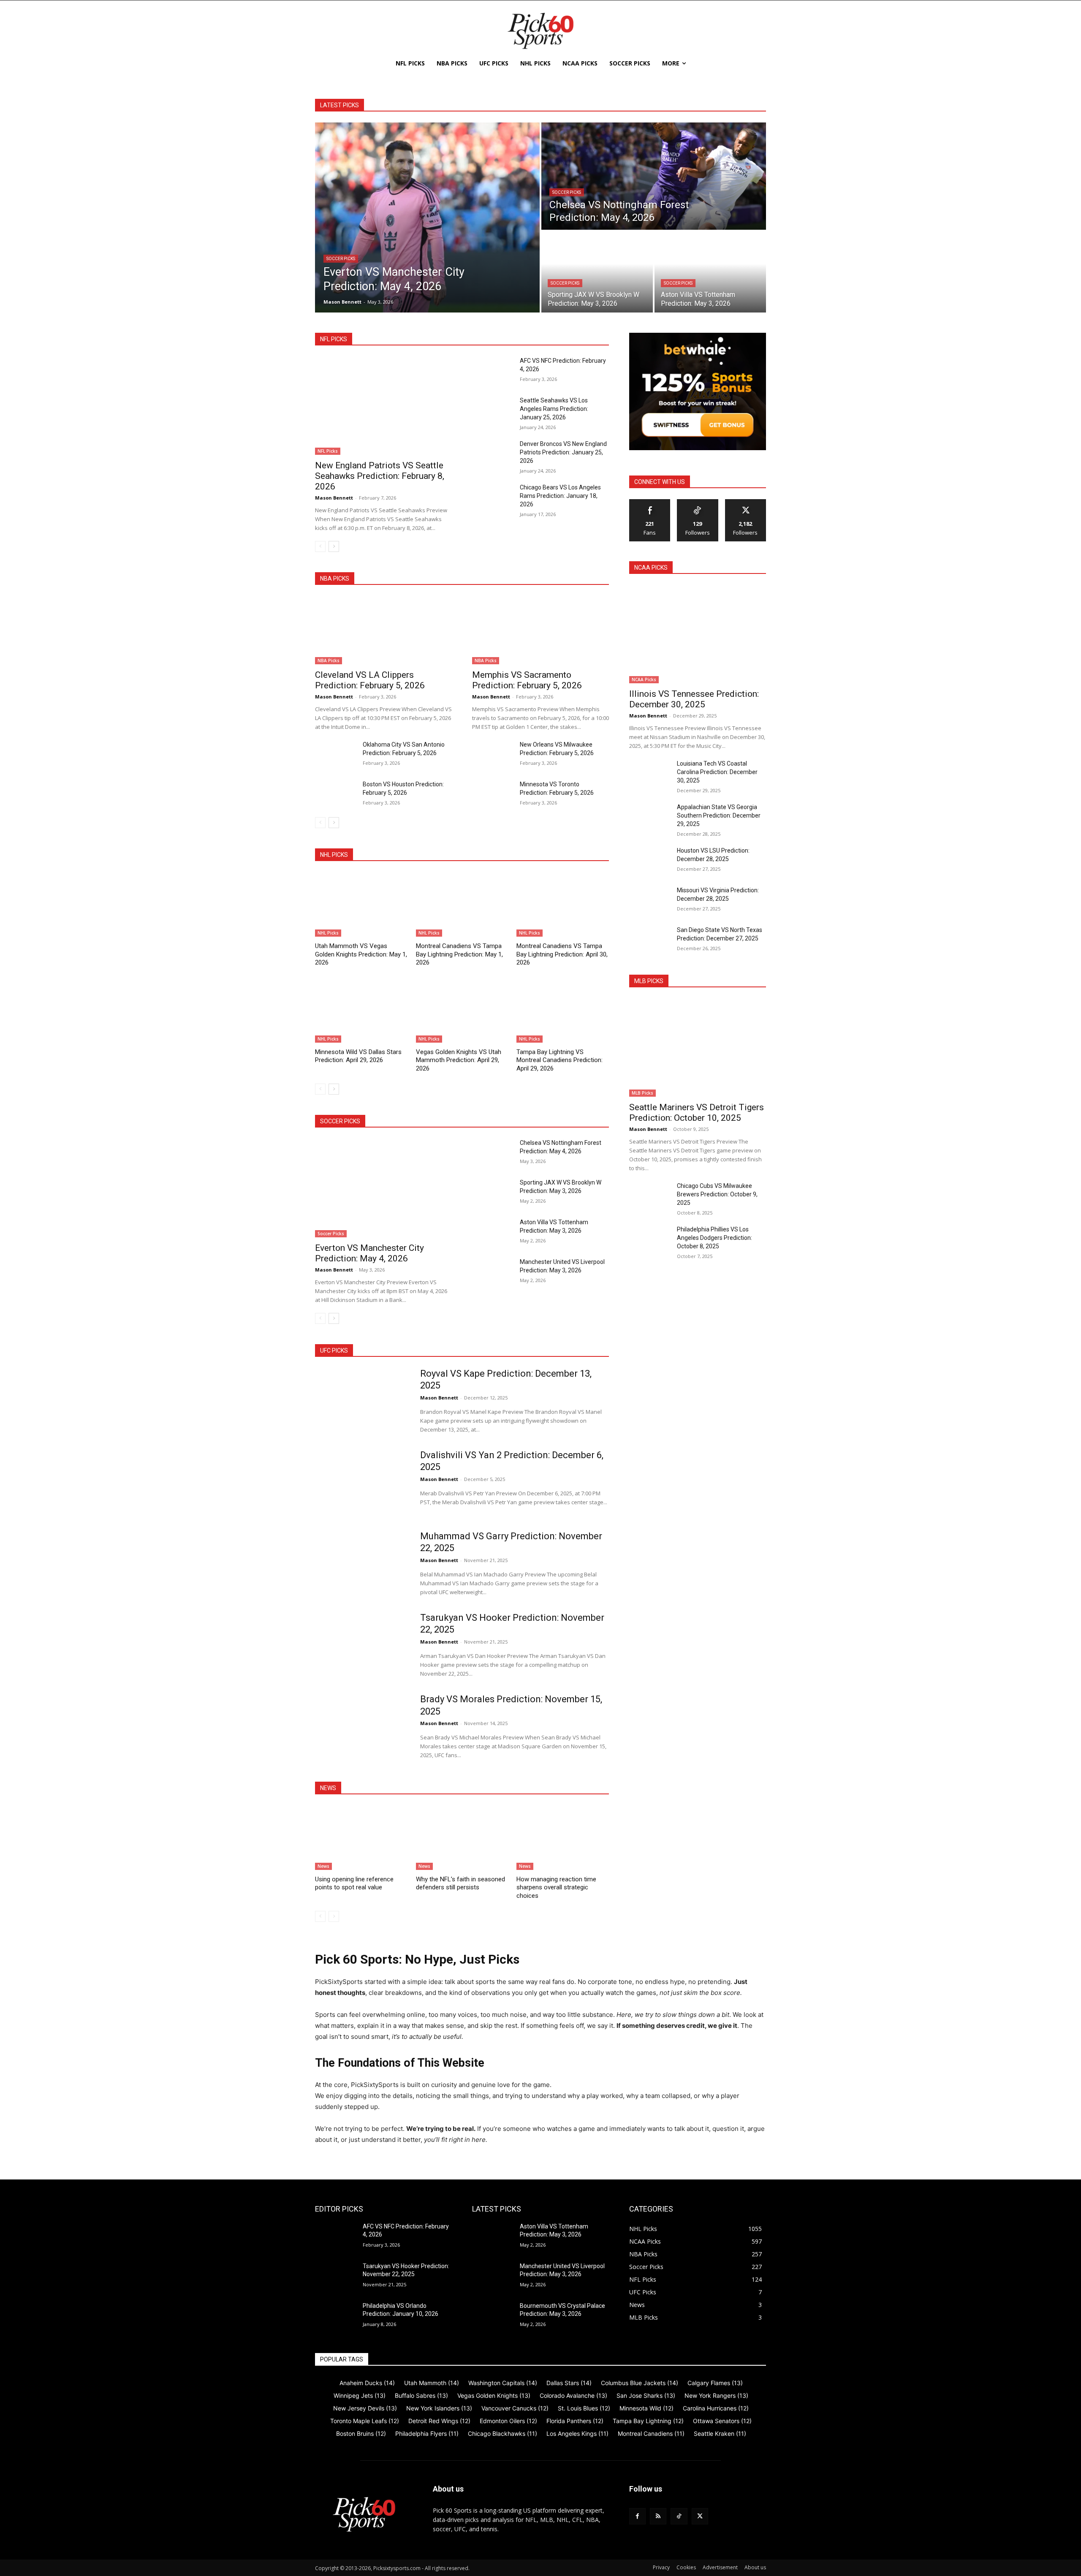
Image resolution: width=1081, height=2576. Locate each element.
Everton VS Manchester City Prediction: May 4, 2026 (369, 1253)
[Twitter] (700, 2516)
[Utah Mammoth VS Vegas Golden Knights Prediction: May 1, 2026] (361, 904)
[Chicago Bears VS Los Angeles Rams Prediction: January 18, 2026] (493, 497)
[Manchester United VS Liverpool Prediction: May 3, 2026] (493, 1272)
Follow (698, 502)
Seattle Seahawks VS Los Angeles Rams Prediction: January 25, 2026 (554, 409)
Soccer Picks (341, 259)
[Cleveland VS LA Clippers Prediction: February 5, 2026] (383, 630)
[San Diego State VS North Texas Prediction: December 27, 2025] (650, 940)
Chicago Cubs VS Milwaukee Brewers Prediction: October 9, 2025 (717, 1194)
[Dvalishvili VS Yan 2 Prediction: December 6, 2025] (362, 1482)
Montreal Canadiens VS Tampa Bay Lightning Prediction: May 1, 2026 (459, 954)
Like (650, 502)
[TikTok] (679, 2516)
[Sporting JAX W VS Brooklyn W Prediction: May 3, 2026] (597, 272)
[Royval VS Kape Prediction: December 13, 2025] (362, 1401)
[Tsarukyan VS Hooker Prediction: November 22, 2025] (362, 1645)
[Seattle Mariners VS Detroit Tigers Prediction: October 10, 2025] (698, 1048)
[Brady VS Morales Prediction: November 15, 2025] (362, 1726)
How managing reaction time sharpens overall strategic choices (556, 1887)
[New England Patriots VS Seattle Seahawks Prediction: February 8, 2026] (383, 406)
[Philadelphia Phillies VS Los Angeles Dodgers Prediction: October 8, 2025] (650, 1239)
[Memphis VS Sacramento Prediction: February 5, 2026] (540, 630)
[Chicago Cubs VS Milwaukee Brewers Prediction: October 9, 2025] (650, 1196)
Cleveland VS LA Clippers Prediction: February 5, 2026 (370, 680)
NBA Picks (329, 660)
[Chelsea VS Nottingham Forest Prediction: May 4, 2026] (654, 176)
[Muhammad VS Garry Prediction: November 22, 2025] (362, 1563)
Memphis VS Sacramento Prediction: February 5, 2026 (527, 680)
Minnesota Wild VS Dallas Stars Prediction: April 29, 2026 (358, 1056)
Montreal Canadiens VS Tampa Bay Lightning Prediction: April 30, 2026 (562, 954)
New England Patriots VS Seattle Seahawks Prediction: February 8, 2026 (380, 476)
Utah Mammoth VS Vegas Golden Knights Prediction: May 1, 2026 (361, 954)
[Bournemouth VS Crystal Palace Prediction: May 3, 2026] (493, 2316)
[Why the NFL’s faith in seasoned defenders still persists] (462, 1838)
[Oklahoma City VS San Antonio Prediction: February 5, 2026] (335, 755)
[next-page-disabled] (334, 1916)
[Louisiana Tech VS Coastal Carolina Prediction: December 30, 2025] (650, 774)
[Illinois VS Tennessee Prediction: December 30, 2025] (698, 634)
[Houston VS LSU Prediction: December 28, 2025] (650, 861)
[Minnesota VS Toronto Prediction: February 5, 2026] (493, 794)
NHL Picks (328, 933)
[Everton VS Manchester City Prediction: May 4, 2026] (427, 217)
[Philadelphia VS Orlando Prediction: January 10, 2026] (335, 2316)
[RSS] (658, 2516)
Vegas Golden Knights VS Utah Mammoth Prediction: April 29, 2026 (459, 1060)
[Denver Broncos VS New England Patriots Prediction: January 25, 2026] (493, 454)
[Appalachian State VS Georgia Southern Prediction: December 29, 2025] (650, 817)
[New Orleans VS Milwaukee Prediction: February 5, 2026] (493, 755)
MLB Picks (642, 1093)
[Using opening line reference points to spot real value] (361, 1838)
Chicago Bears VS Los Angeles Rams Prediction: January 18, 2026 (560, 496)
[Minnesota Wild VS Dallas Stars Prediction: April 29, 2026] (361, 1010)
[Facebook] (637, 2516)
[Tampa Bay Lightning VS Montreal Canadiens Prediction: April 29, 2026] (563, 1010)
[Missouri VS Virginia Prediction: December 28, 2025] (650, 900)
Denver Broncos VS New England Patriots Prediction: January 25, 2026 (563, 452)
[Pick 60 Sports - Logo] (540, 31)
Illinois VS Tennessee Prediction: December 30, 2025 (694, 699)
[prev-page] (320, 546)
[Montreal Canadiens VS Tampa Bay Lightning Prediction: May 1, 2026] (462, 904)
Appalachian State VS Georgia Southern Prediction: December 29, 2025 (719, 815)
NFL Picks (328, 451)
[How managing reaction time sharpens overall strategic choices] (563, 1838)
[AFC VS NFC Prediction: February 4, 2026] (493, 371)
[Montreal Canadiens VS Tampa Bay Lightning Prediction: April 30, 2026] (563, 904)
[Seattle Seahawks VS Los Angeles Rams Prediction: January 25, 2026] (493, 410)
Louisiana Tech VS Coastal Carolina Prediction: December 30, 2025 (717, 772)
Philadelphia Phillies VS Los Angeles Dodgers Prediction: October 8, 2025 (714, 1238)
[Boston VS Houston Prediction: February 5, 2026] (335, 794)
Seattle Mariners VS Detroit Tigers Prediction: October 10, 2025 (697, 1113)
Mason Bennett (334, 498)
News (323, 1866)
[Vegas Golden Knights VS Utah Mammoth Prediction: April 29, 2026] (462, 1010)
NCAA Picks (644, 679)
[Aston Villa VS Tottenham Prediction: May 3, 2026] (710, 272)
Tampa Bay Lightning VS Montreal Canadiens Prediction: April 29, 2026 (560, 1060)
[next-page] (334, 546)
